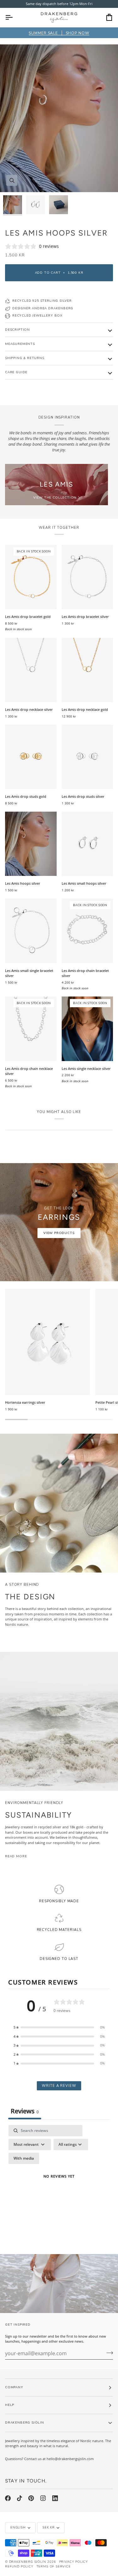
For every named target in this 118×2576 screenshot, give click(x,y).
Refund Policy (19, 2567)
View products (59, 1233)
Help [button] (10, 2405)
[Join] (108, 2353)
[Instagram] (43, 2498)
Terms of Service (54, 2567)
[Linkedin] (55, 2498)
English (18, 2527)
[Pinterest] (31, 2498)
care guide (16, 372)
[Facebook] (8, 2498)
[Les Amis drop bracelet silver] (87, 577)
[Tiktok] (20, 2498)
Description (17, 330)
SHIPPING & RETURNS (25, 358)
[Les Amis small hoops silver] (87, 844)
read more (16, 1856)
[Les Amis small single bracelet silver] (31, 931)
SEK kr (49, 2527)
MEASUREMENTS (20, 344)
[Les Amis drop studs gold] (31, 757)
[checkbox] (24, 2158)
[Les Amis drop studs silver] (87, 757)
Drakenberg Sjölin (28, 2562)
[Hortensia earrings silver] (48, 1342)
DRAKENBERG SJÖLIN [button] (25, 2423)
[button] (59, 2028)
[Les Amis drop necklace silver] (31, 670)
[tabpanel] (59, 2184)
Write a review (59, 2086)
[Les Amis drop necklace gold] (87, 670)
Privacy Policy (73, 2562)
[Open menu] (14, 18)
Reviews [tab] (25, 2111)
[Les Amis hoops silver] (31, 844)
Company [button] (14, 2387)
